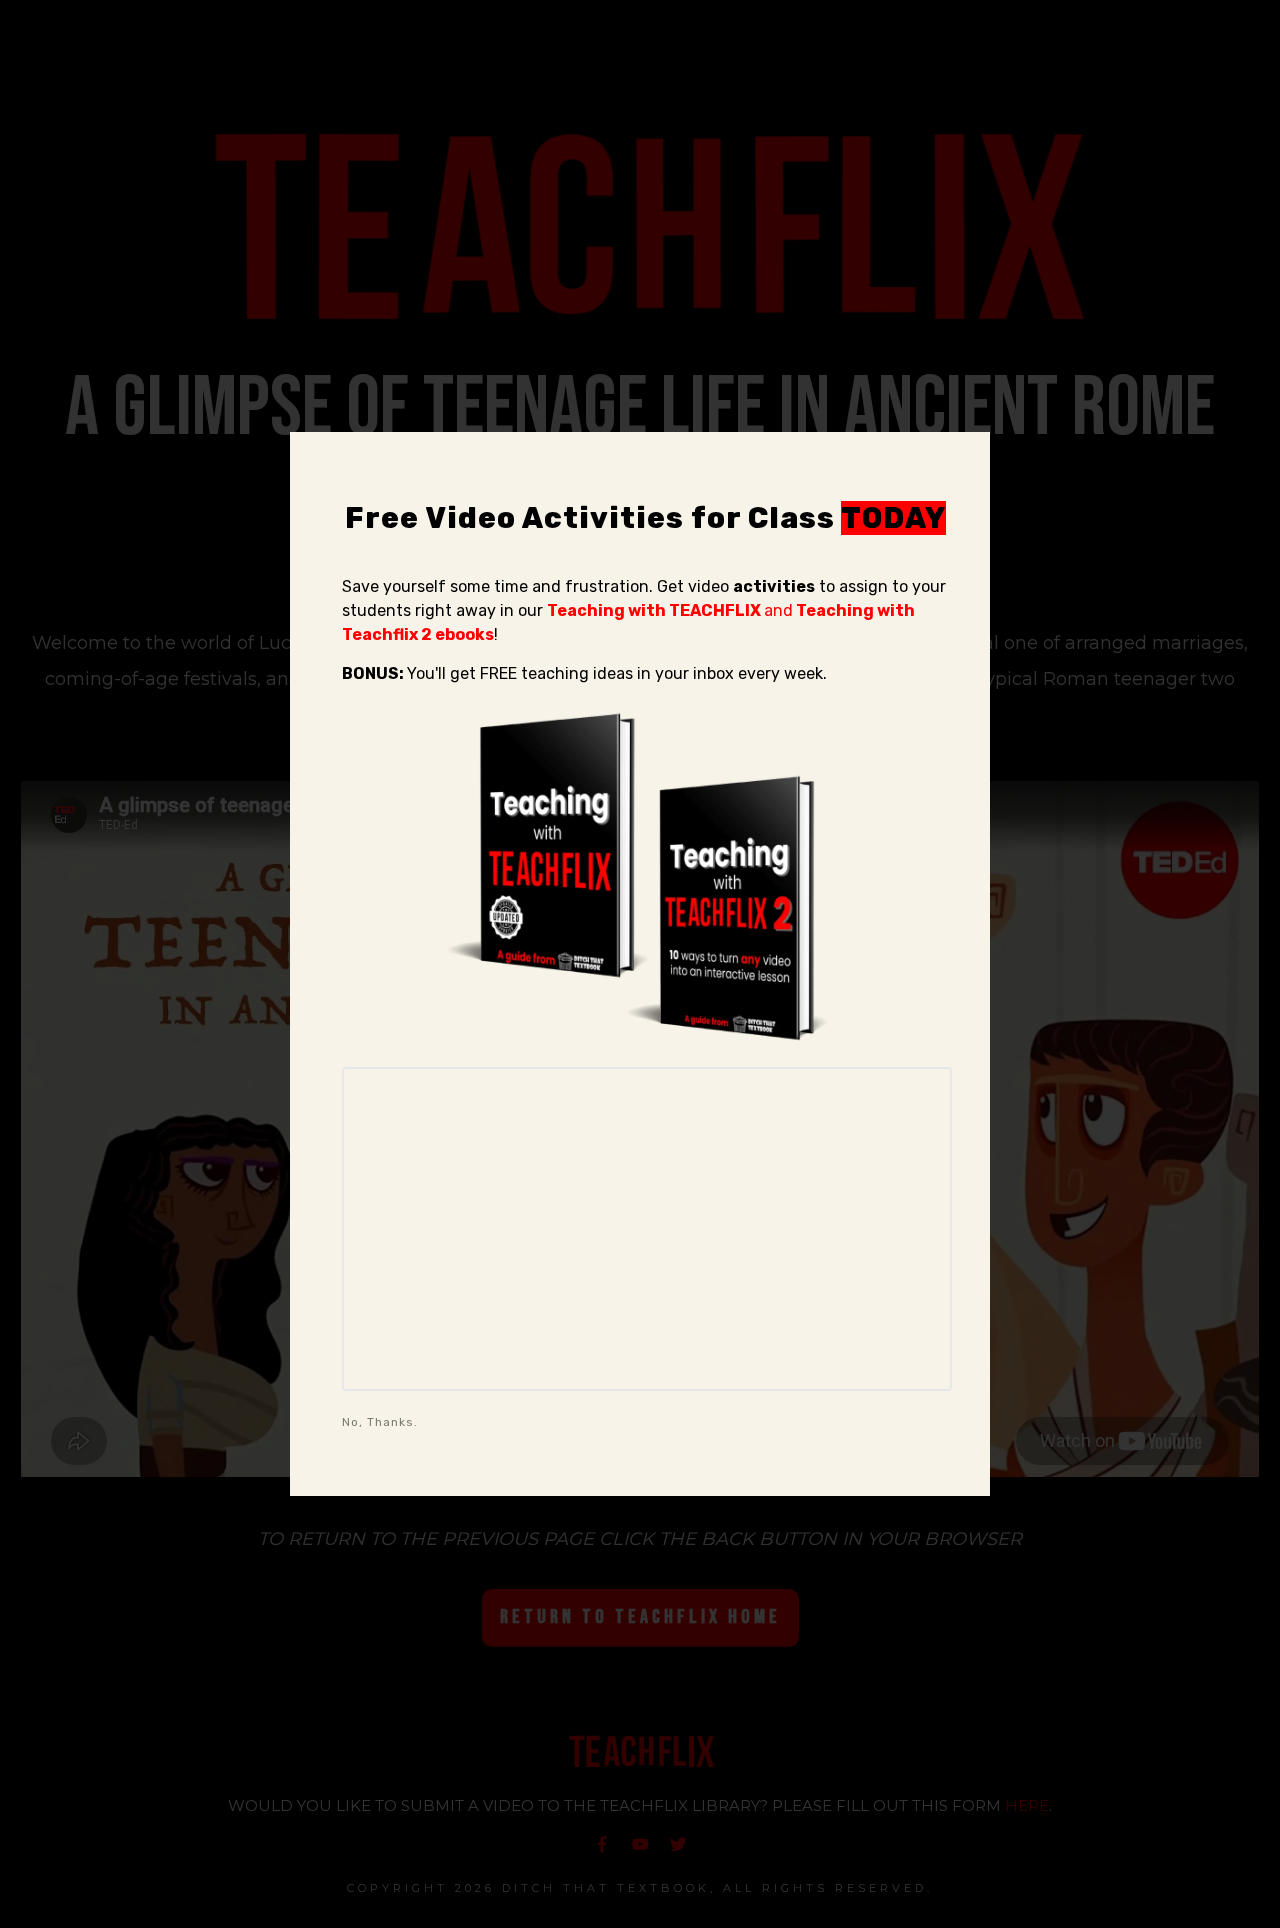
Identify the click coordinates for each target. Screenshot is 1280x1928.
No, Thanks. (380, 1422)
